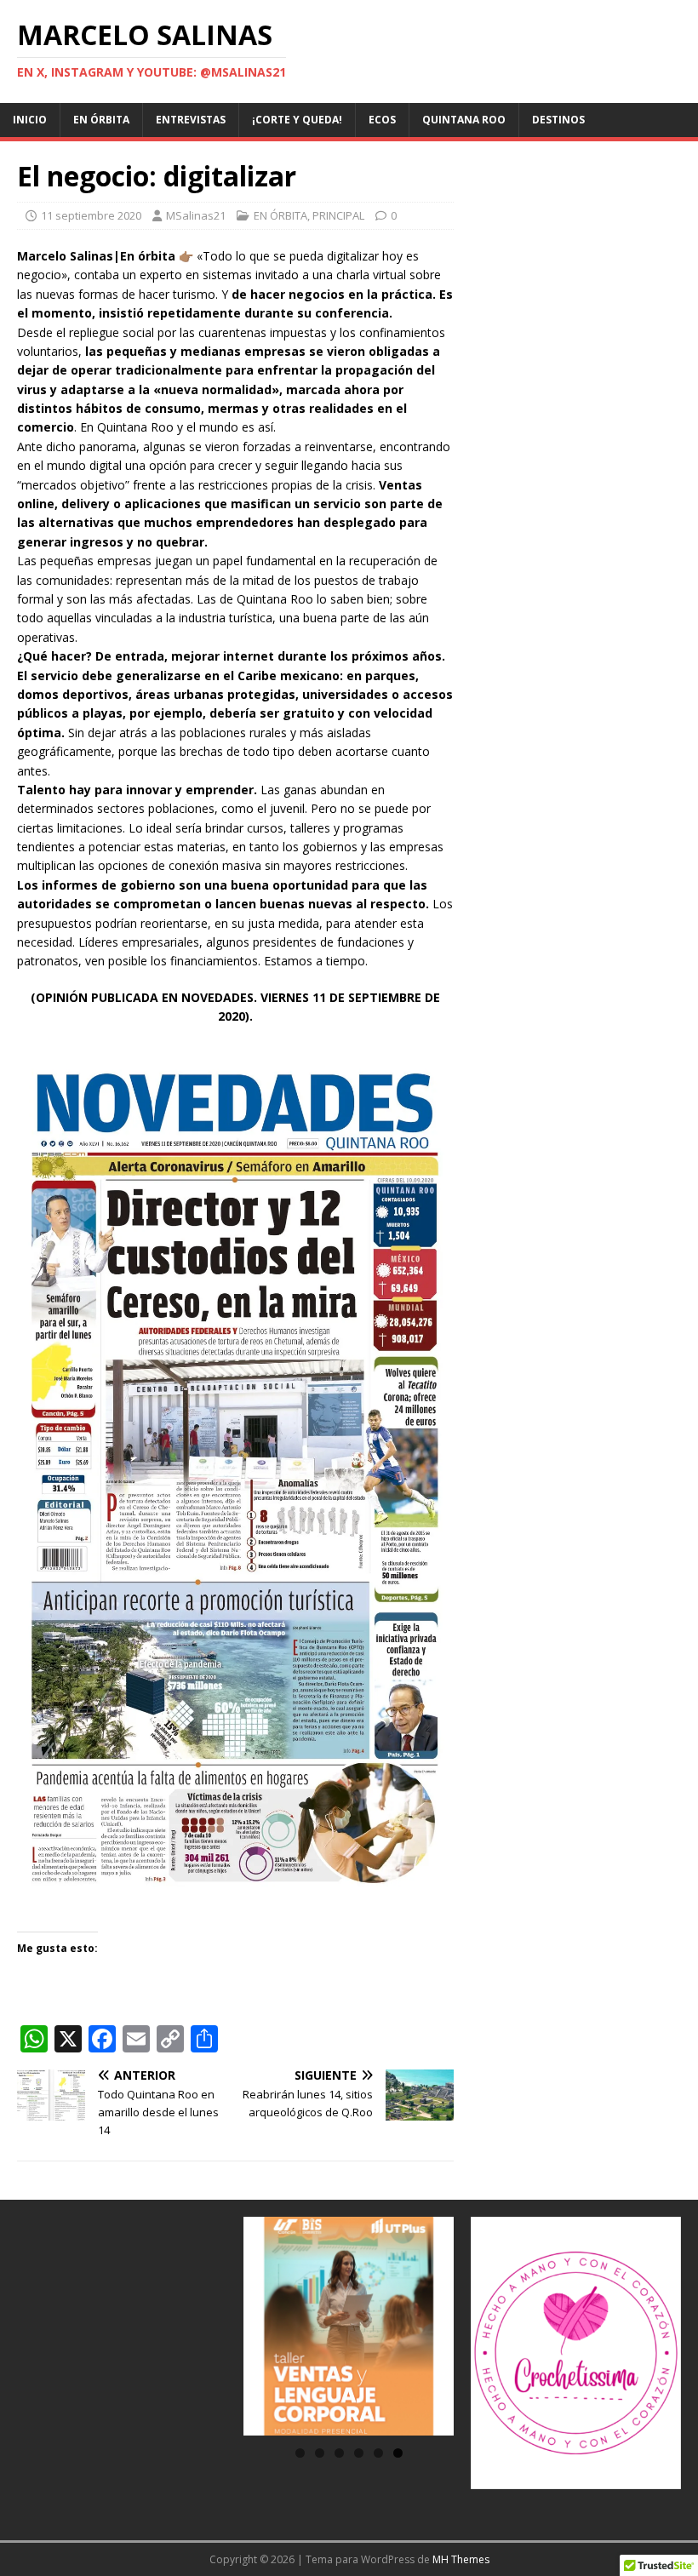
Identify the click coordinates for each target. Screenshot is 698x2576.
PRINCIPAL (338, 215)
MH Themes (461, 2559)
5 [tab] (378, 2453)
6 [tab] (398, 2453)
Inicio (30, 120)
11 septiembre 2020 (91, 215)
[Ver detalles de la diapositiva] (349, 2326)
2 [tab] (320, 2453)
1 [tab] (300, 2453)
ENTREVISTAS (191, 120)
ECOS (382, 120)
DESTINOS (558, 120)
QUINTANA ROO (464, 120)
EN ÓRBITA (101, 120)
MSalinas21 (196, 215)
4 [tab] (359, 2453)
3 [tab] (339, 2453)
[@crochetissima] (576, 2353)
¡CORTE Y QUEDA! (297, 120)
